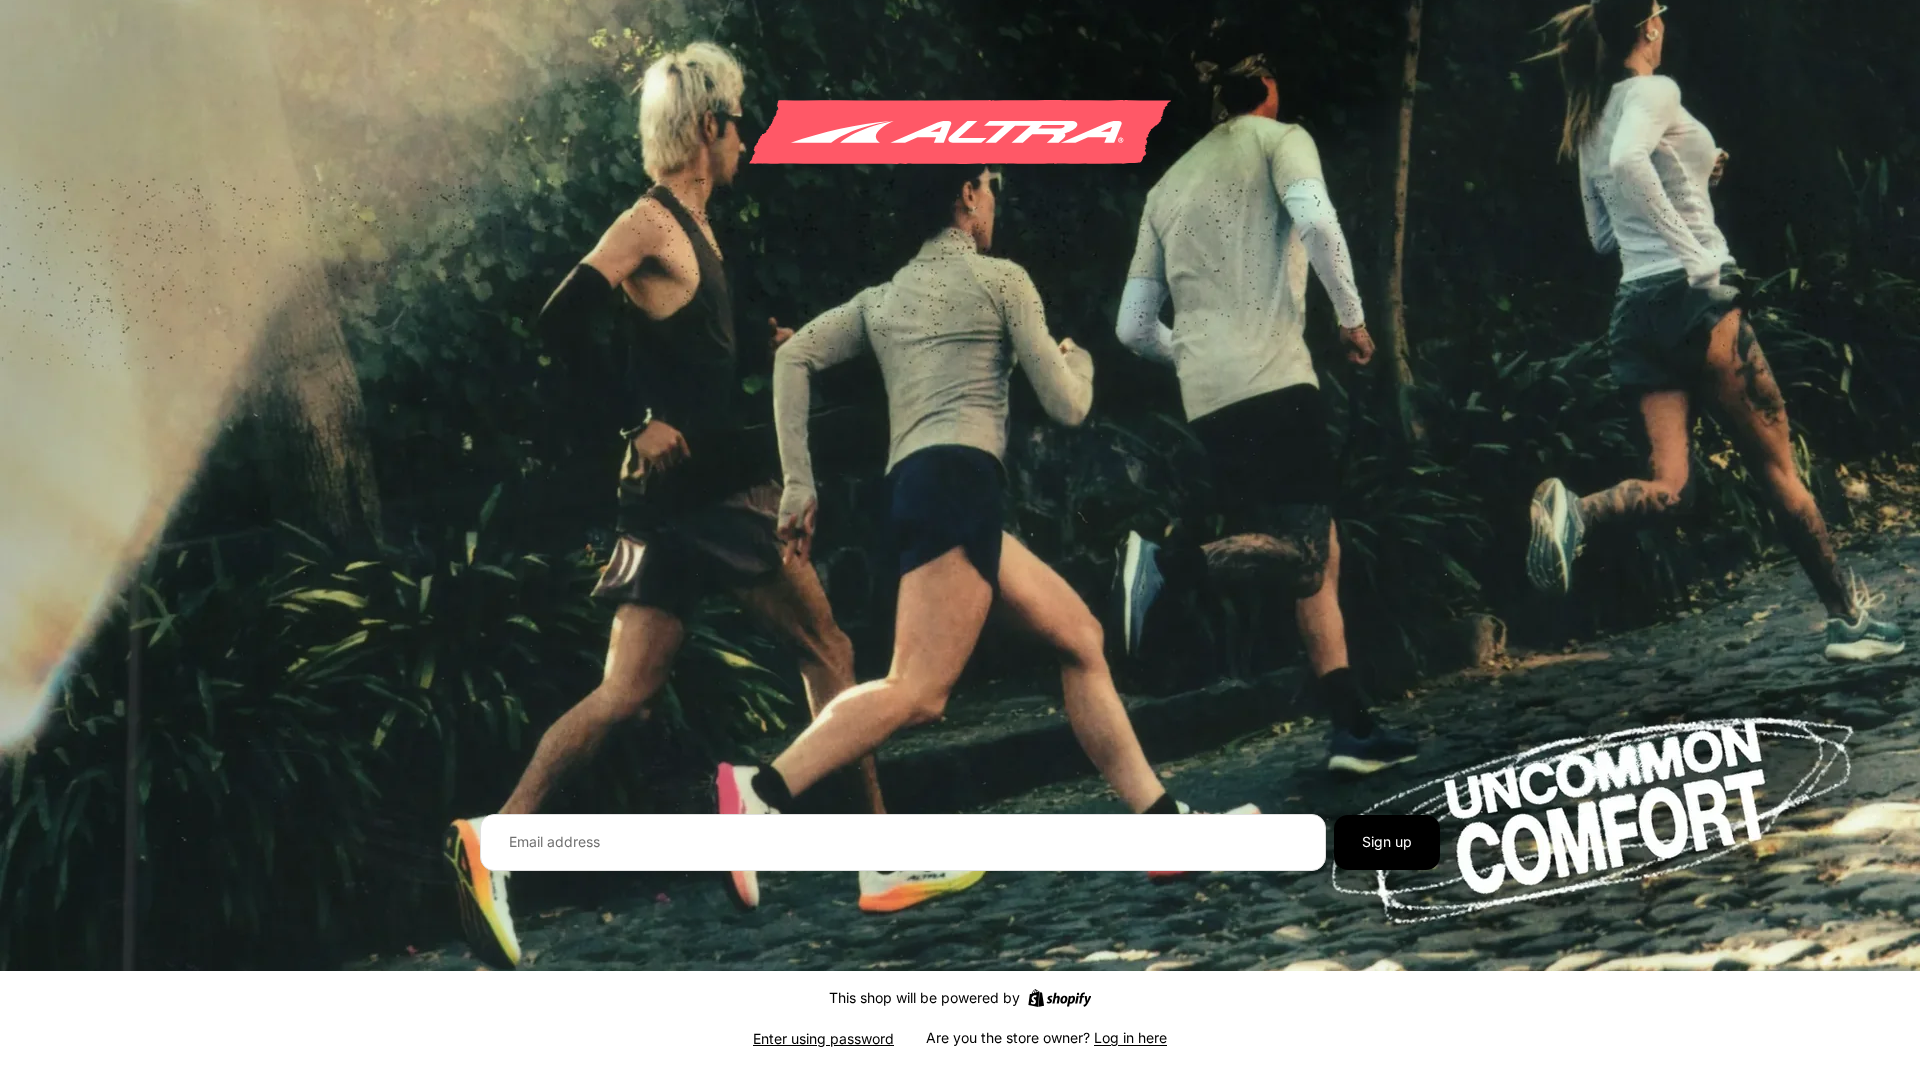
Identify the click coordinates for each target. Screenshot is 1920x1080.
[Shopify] (1059, 998)
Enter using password (823, 1038)
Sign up (1387, 841)
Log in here (1130, 1037)
